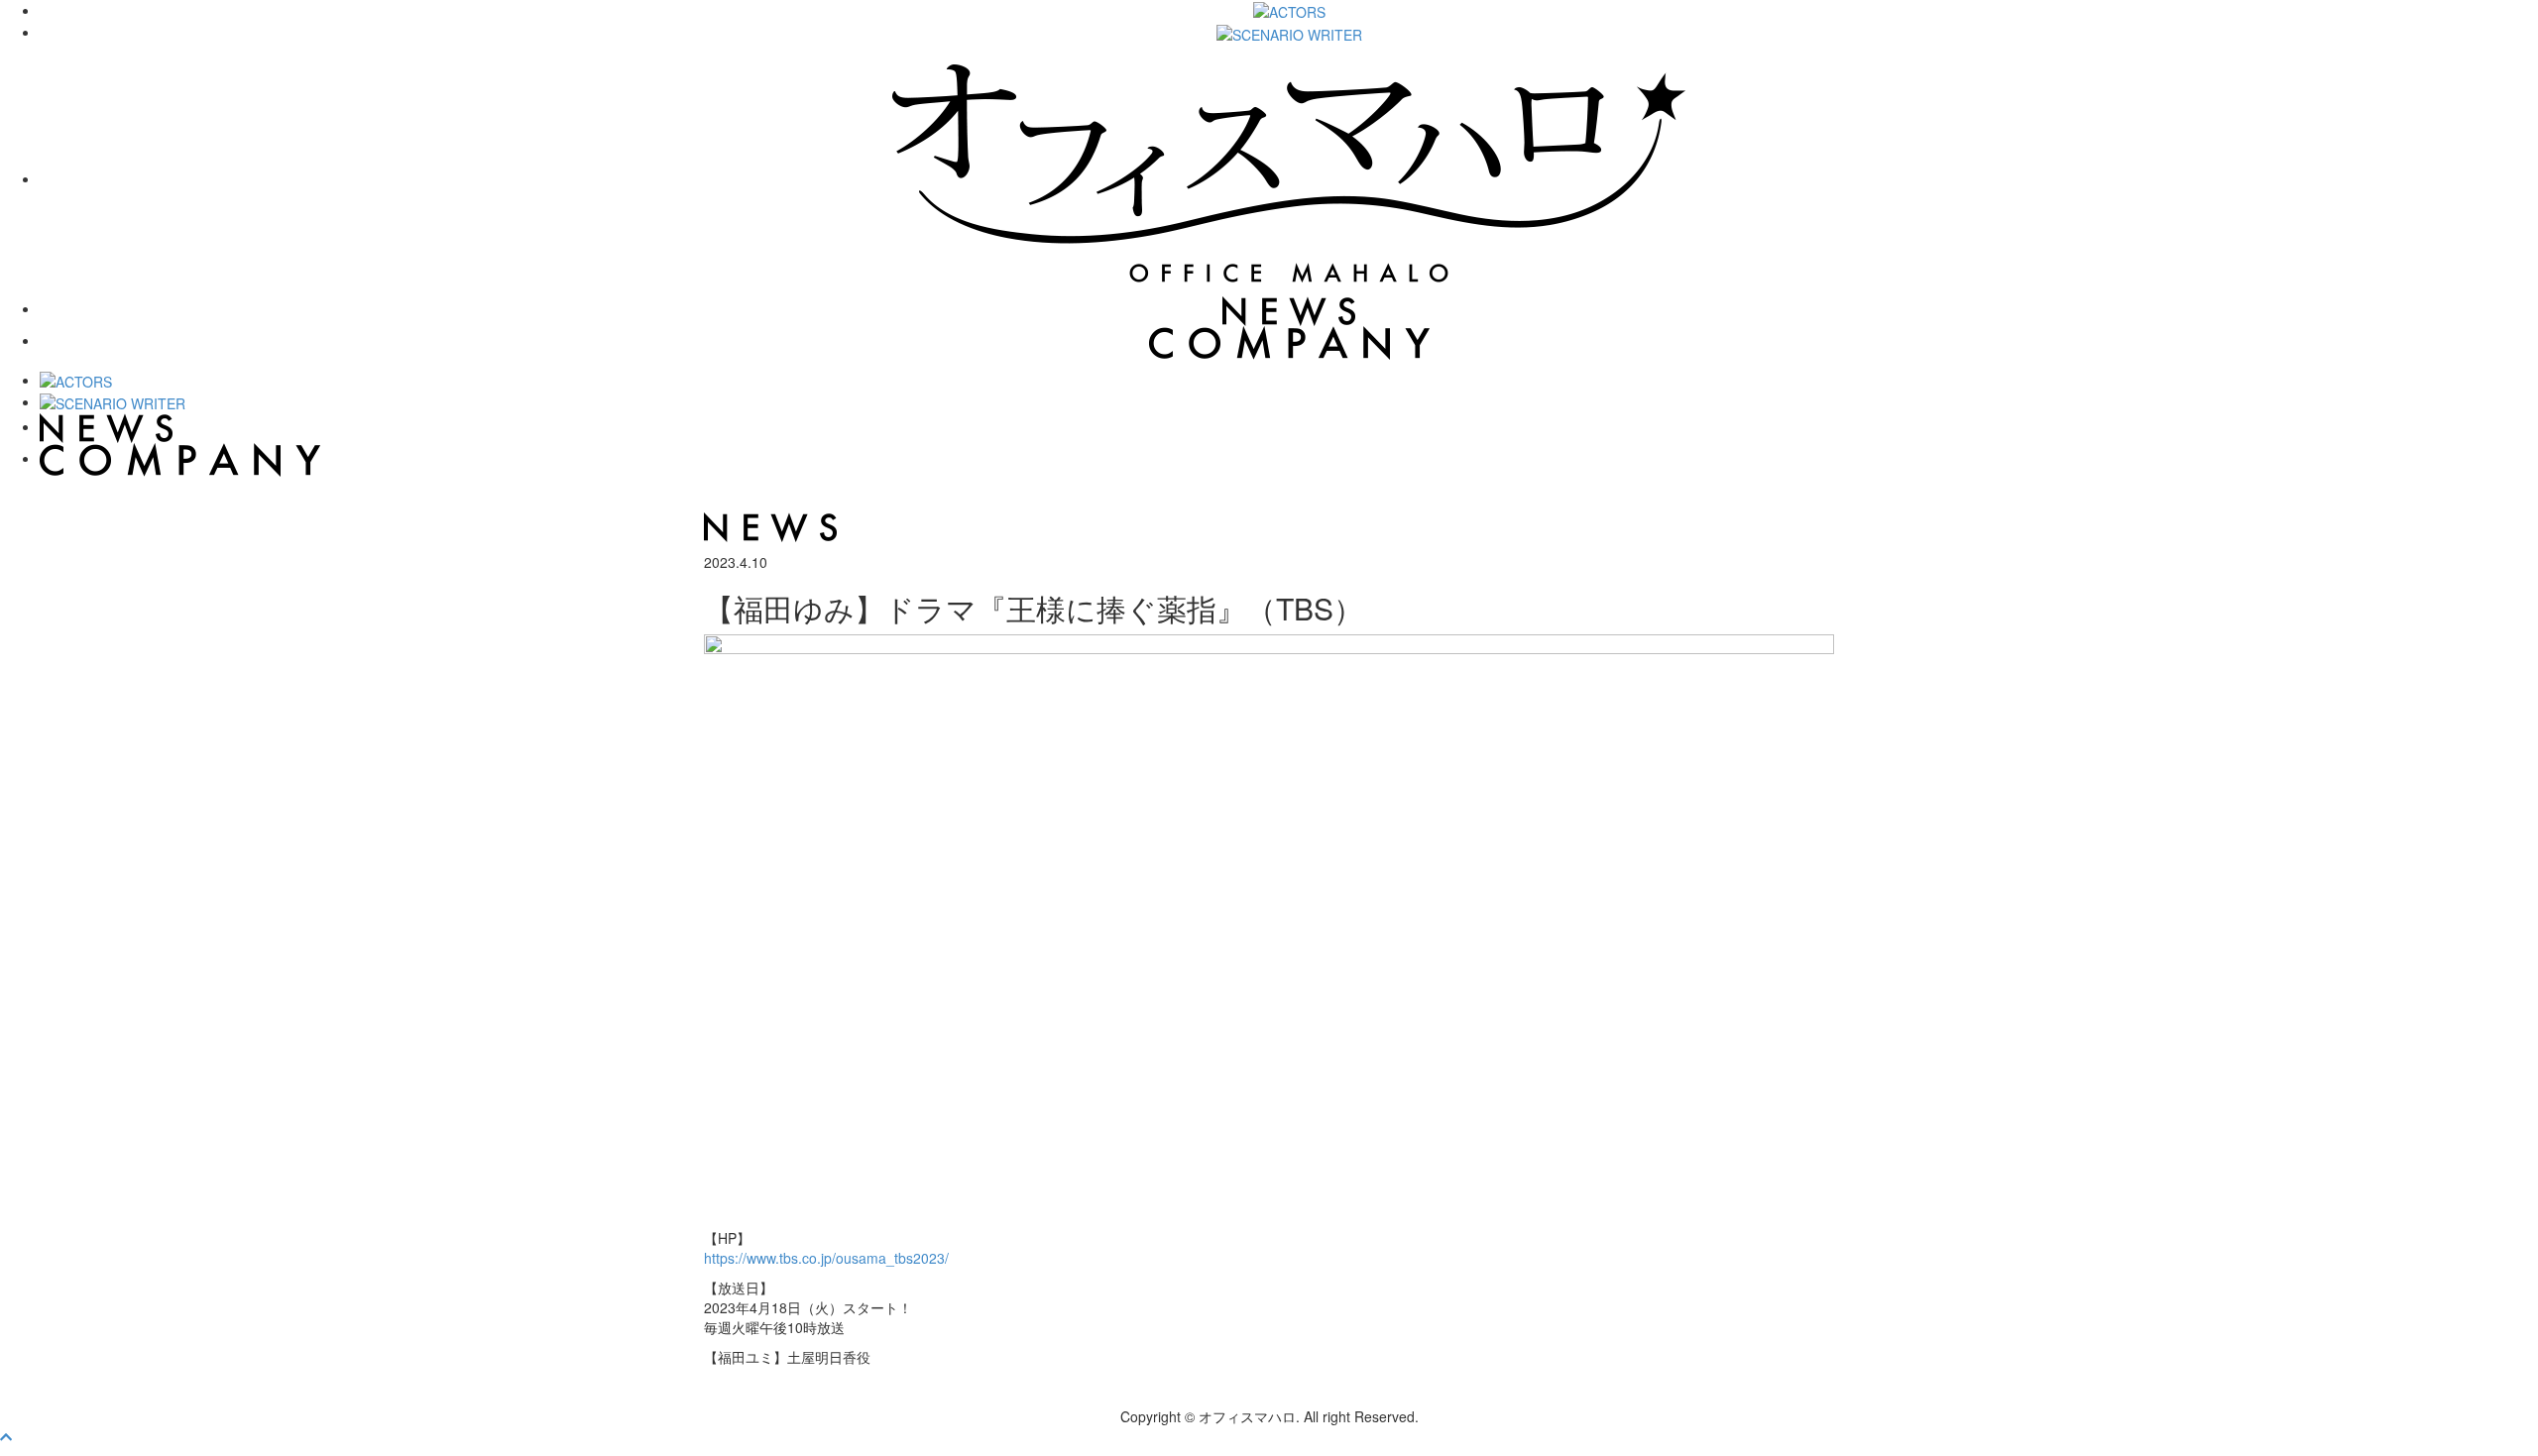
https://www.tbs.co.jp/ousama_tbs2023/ (826, 1258)
